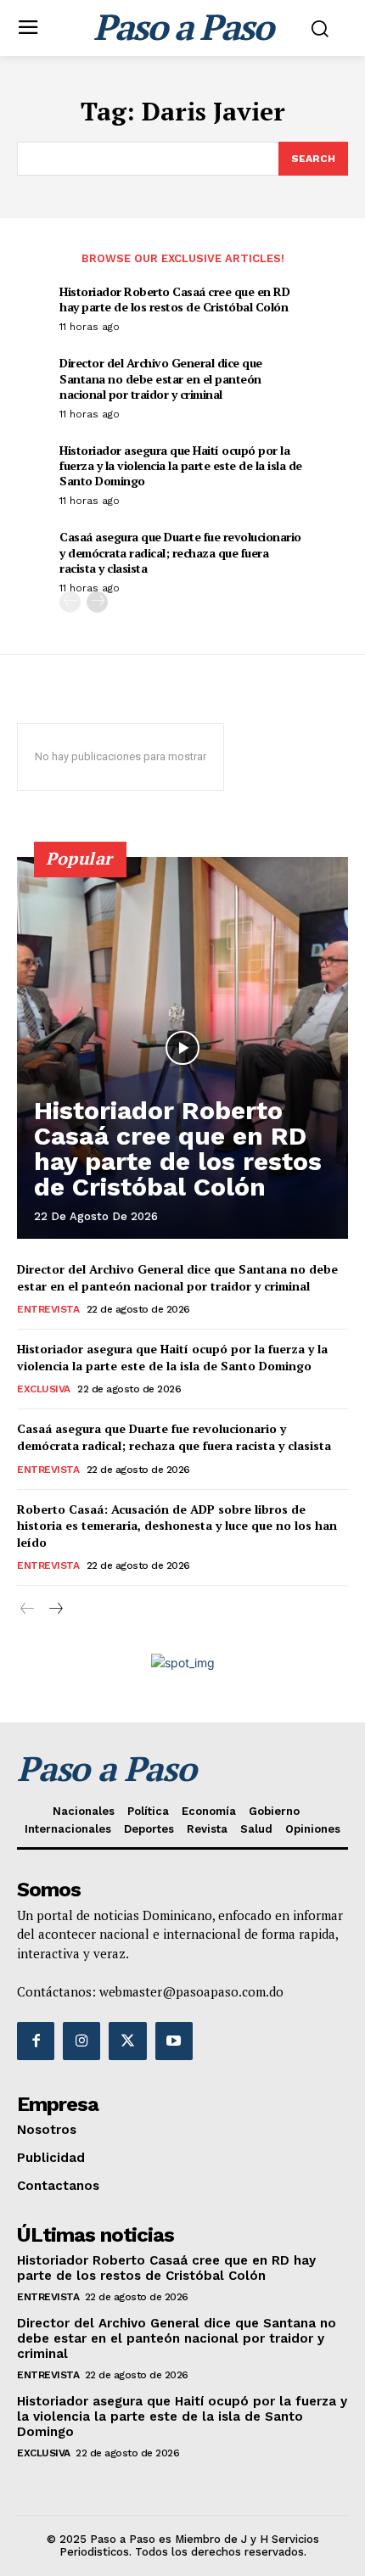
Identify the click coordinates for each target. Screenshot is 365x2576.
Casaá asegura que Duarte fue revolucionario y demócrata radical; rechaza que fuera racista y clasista (180, 552)
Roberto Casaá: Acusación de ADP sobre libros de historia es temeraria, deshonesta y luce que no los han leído (177, 1526)
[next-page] (97, 602)
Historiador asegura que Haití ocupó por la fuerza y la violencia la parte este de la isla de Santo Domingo (181, 465)
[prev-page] (70, 602)
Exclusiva (44, 1389)
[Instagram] (81, 2041)
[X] (127, 2041)
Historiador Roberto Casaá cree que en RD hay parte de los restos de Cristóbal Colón (174, 299)
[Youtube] (174, 2041)
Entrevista (48, 1309)
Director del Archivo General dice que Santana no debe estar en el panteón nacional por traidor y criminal (161, 378)
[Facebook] (36, 2041)
